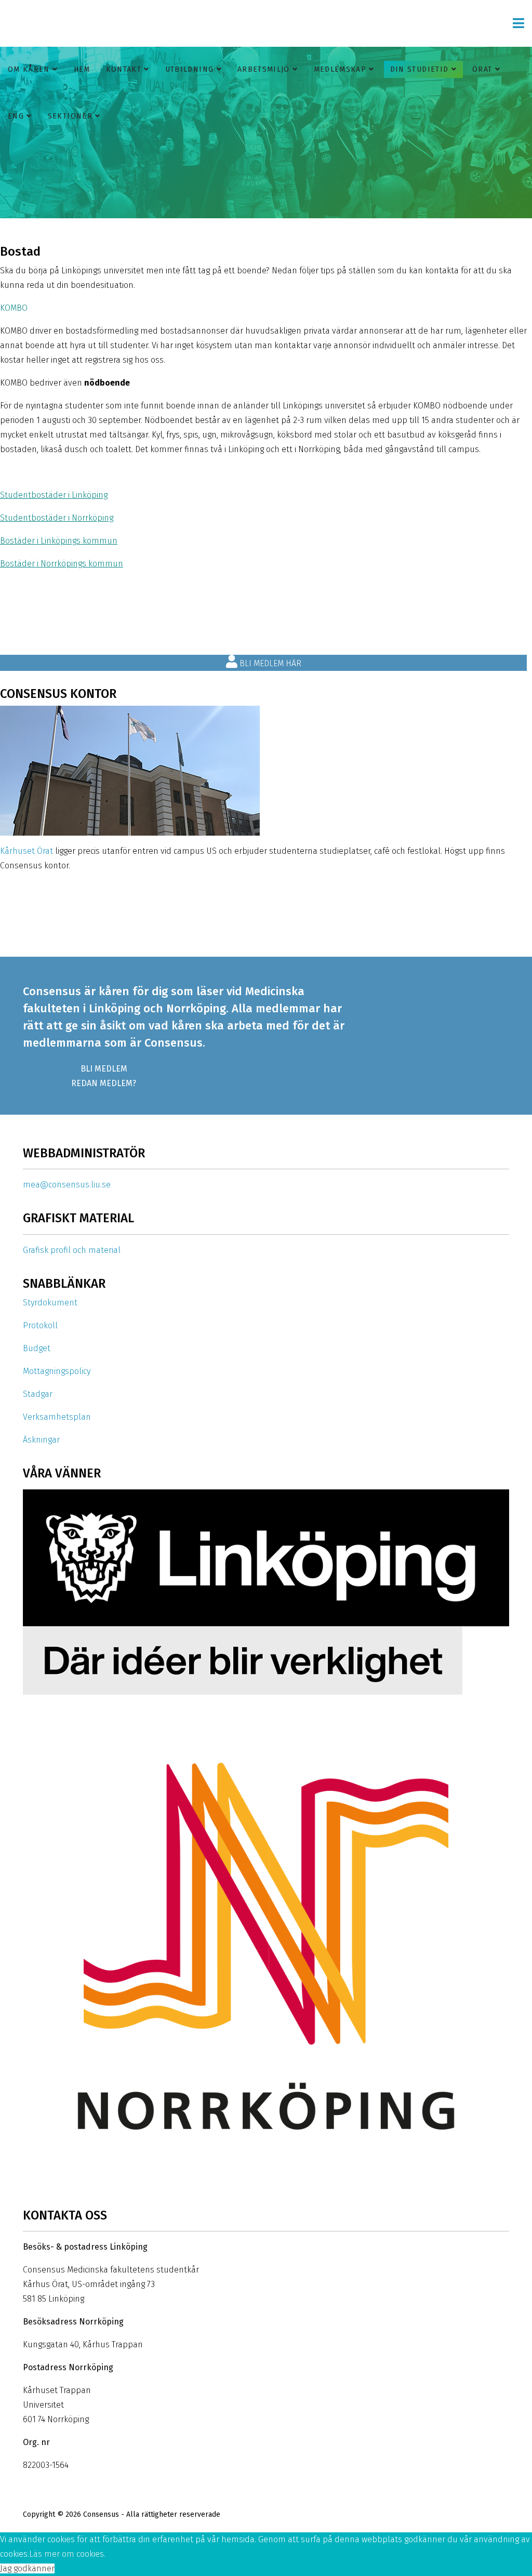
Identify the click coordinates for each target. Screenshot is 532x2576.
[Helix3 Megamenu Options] (518, 23)
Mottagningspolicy (57, 1371)
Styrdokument (50, 1303)
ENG (16, 116)
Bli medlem (104, 1069)
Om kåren (29, 69)
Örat (482, 69)
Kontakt (124, 69)
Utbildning (190, 69)
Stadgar (38, 1394)
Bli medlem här (269, 663)
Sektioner (70, 116)
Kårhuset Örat (26, 851)
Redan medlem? (104, 1083)
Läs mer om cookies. (67, 2554)
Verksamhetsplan (57, 1417)
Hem (82, 69)
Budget (37, 1348)
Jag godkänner (27, 2568)
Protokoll (40, 1325)
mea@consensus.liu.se (67, 1185)
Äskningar (41, 1440)
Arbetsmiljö (264, 69)
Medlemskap (340, 69)
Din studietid (420, 69)
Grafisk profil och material (72, 1250)
